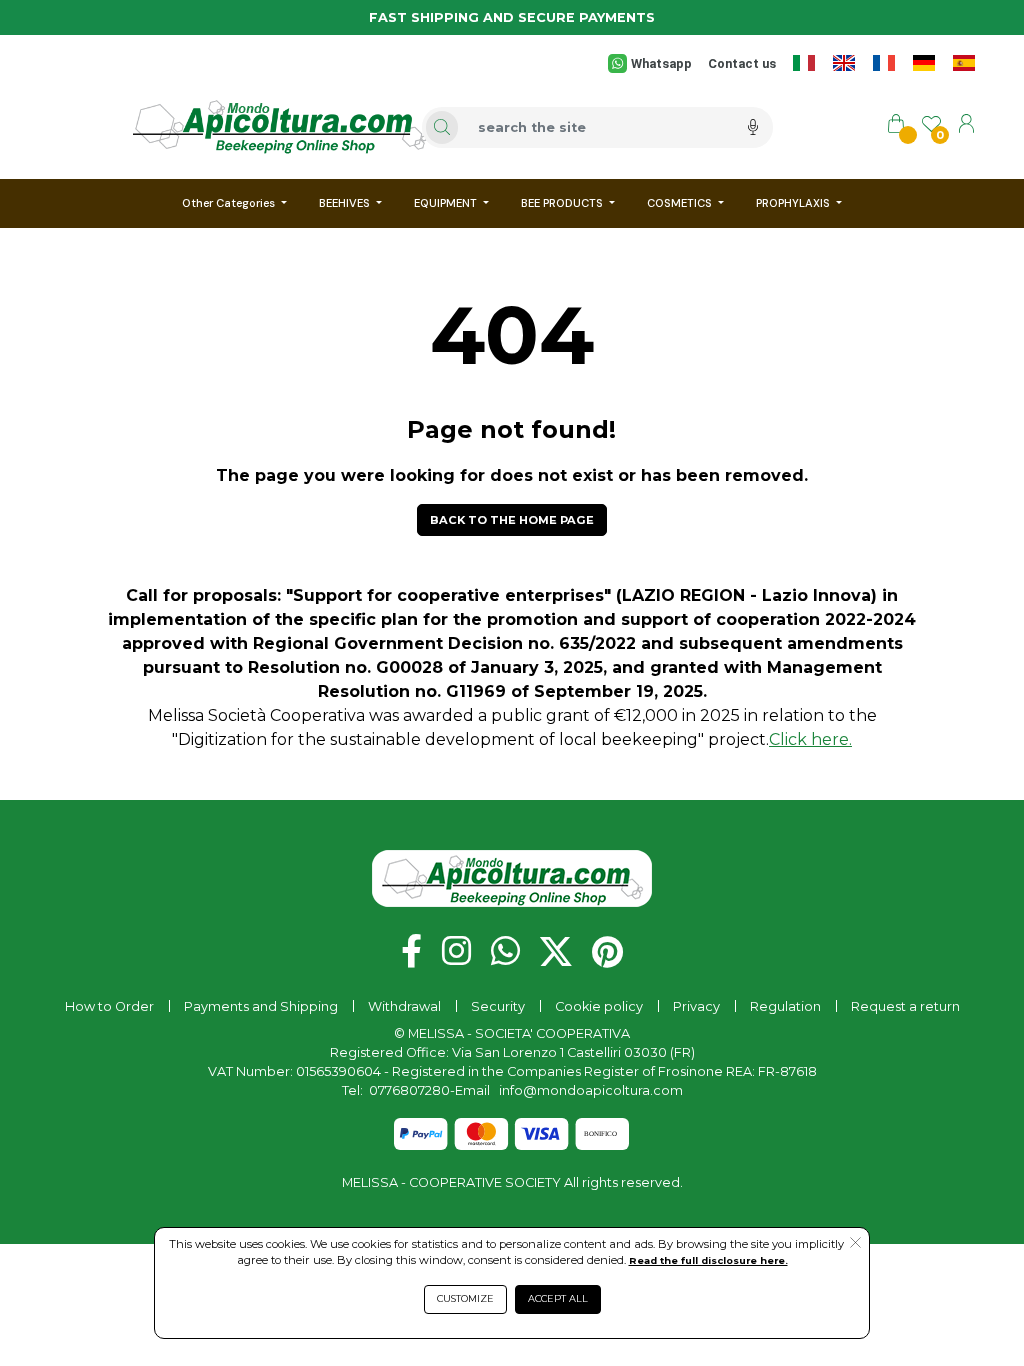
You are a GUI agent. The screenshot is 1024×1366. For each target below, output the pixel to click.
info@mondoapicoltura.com (591, 1090)
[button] (512, 520)
